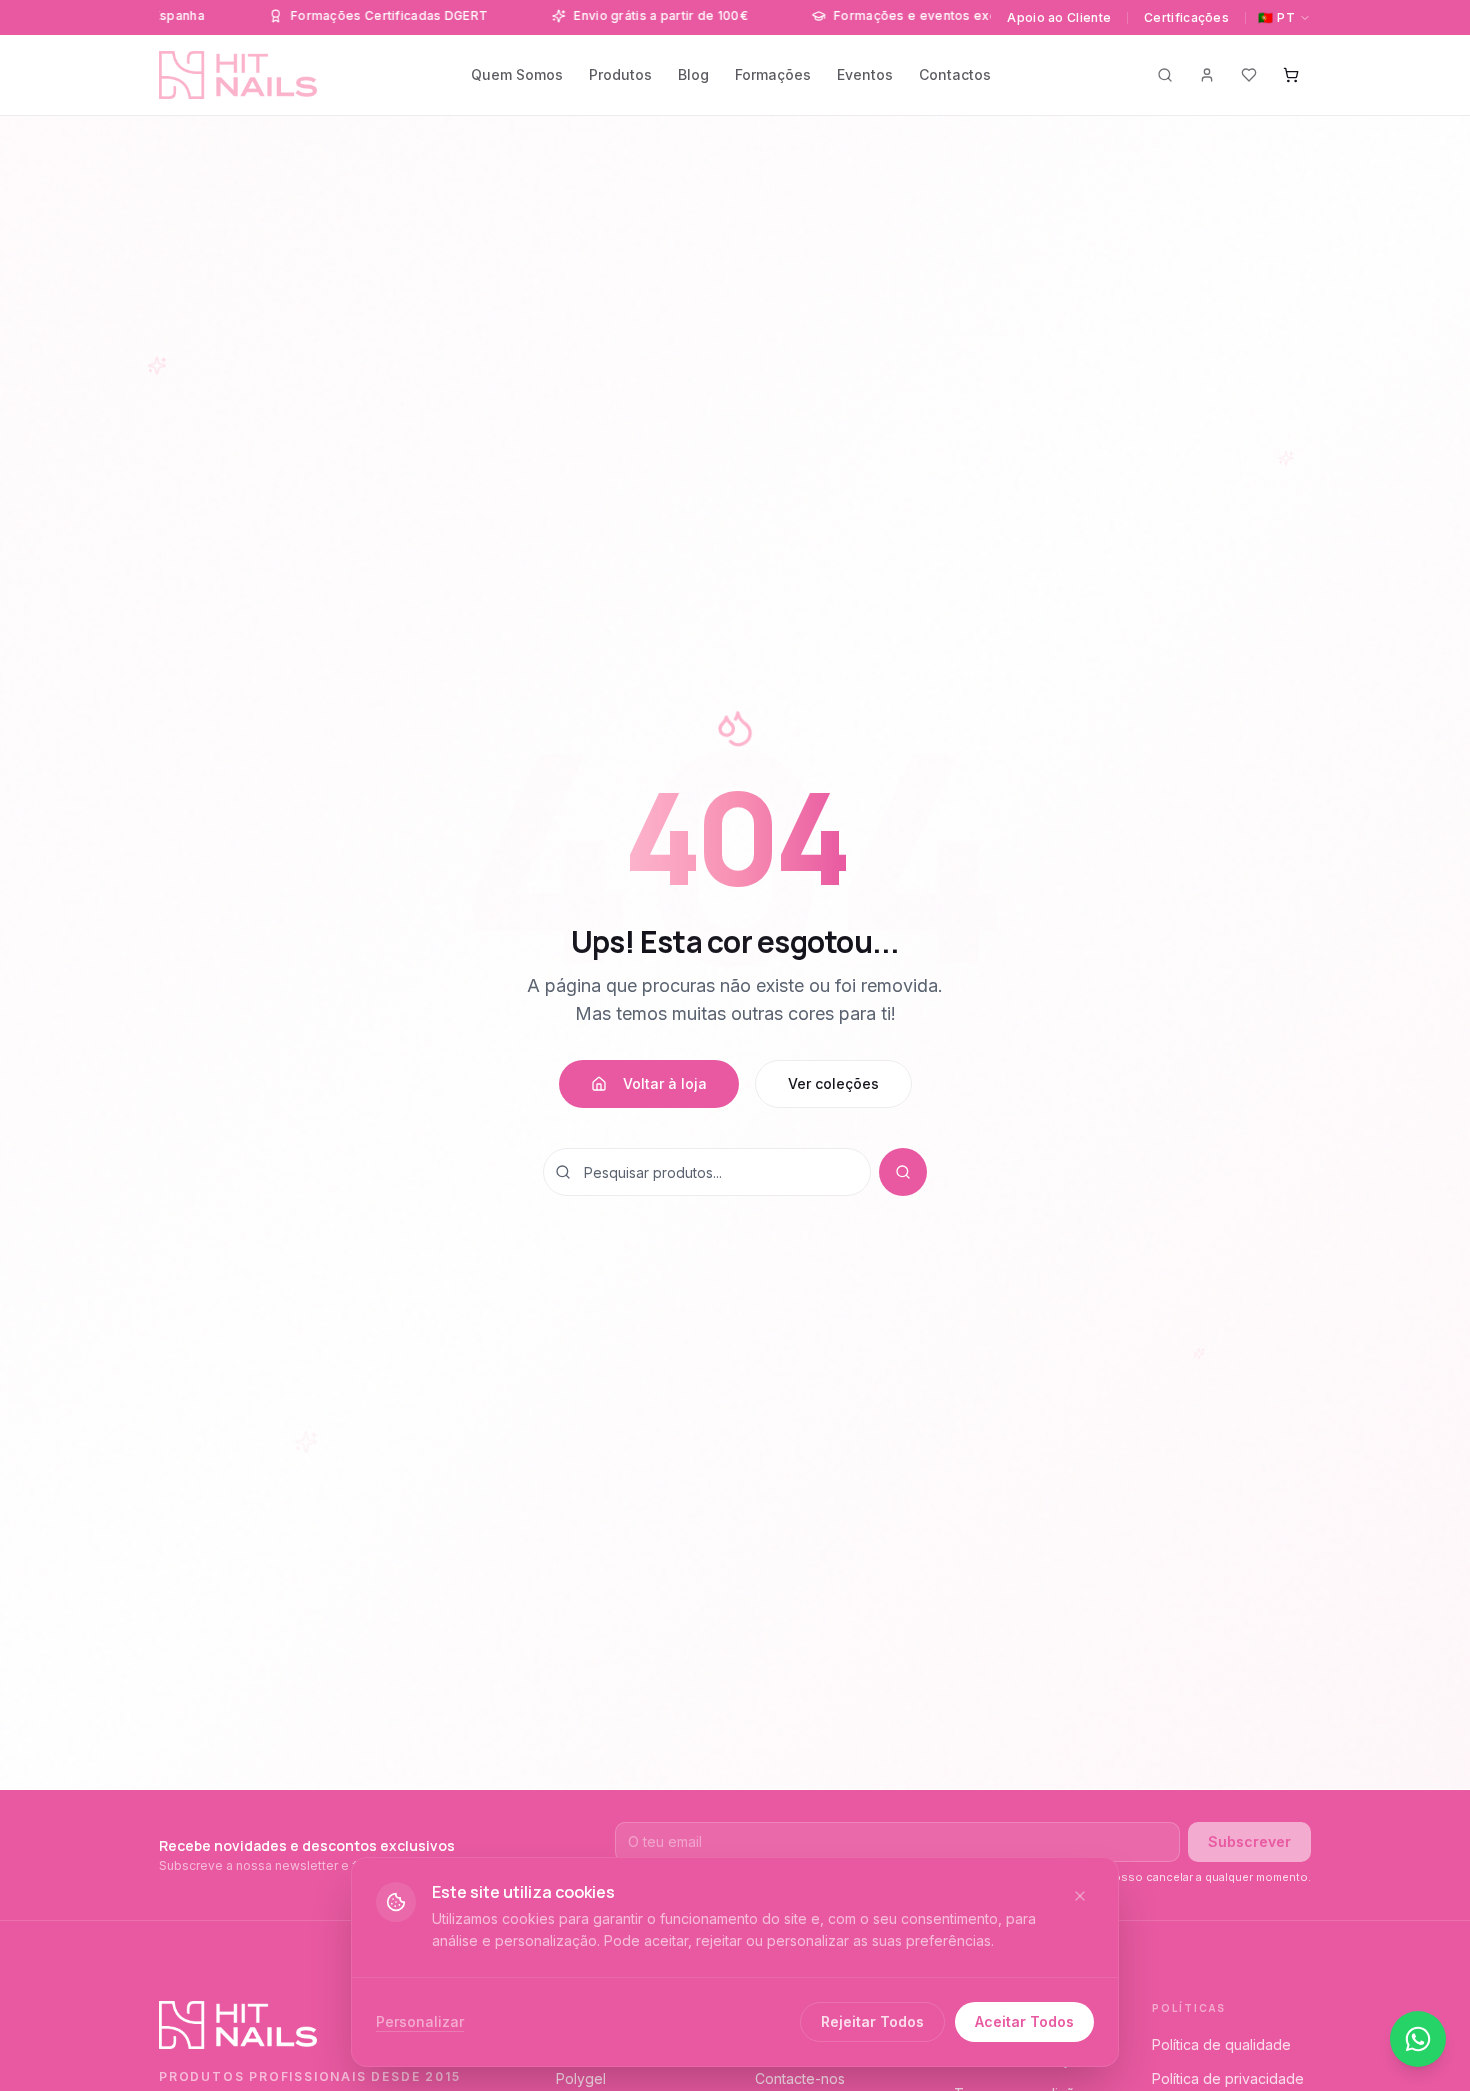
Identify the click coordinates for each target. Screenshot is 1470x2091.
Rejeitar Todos (872, 2021)
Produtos (620, 74)
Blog (693, 74)
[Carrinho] (1291, 75)
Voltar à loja (665, 1083)
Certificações (1186, 17)
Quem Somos (517, 74)
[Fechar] (1080, 1896)
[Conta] (1207, 75)
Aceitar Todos (1024, 2021)
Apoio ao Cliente (1059, 17)
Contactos (955, 74)
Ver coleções (833, 1083)
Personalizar (420, 2021)
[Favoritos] (1249, 75)
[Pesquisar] (1165, 75)
